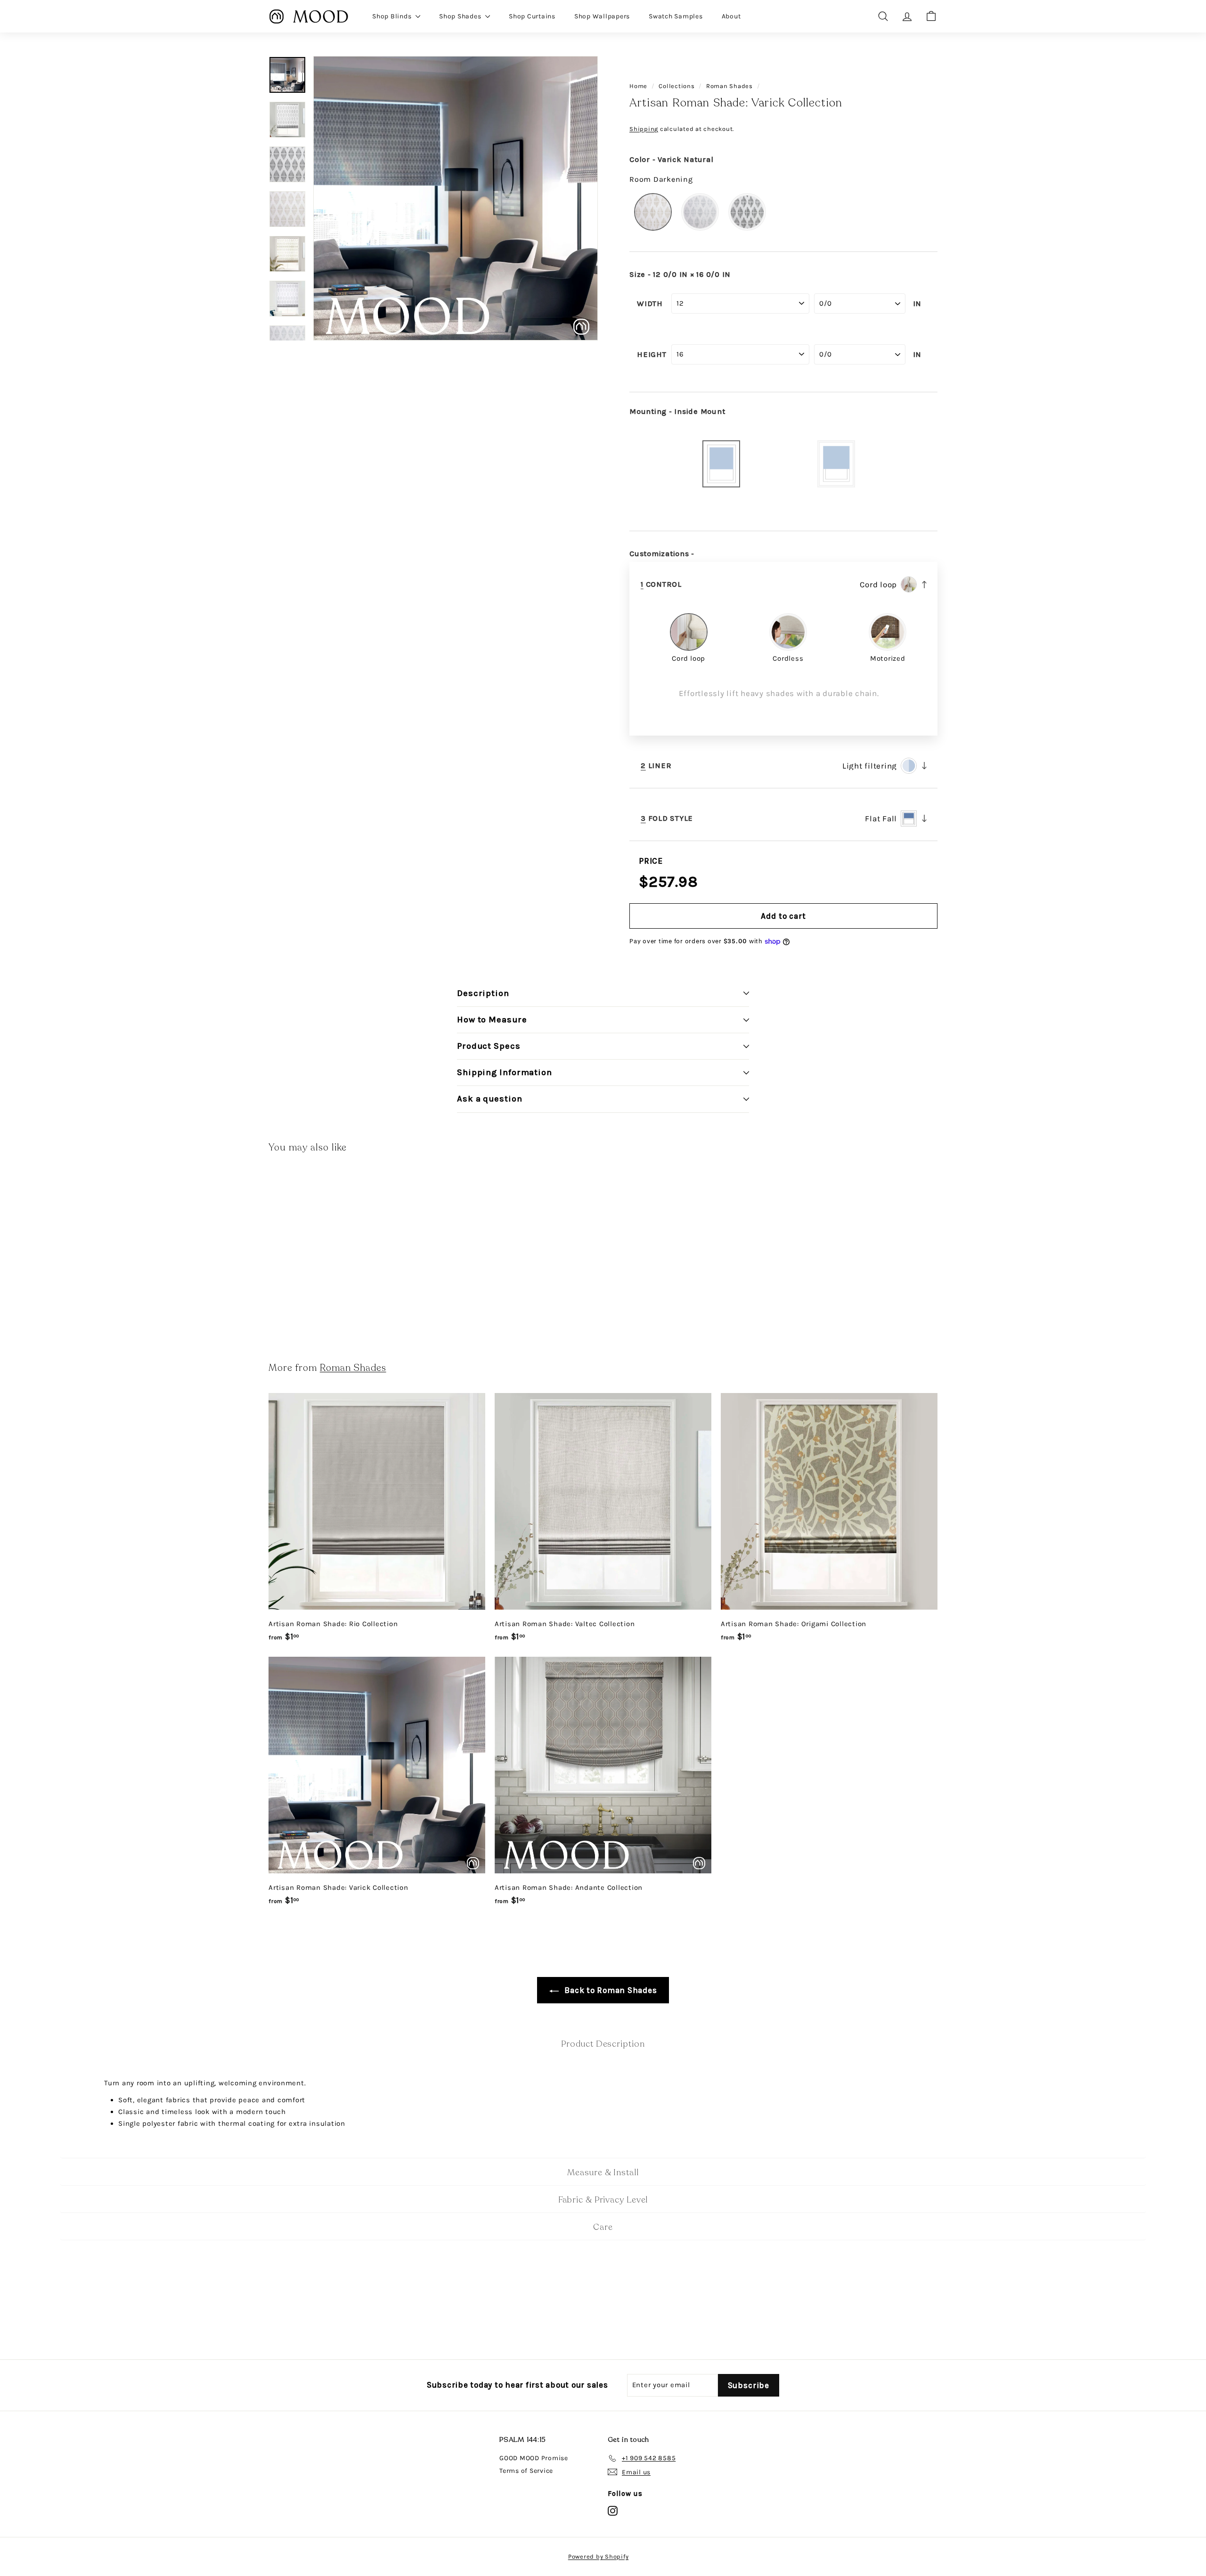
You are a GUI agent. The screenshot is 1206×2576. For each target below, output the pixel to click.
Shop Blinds (393, 16)
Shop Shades (461, 16)
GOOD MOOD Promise (534, 2458)
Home (638, 86)
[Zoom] (456, 198)
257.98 (673, 882)
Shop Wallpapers (602, 16)
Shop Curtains (532, 16)
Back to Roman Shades (610, 1990)
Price (651, 861)
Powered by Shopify (599, 2556)
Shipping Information (505, 1072)
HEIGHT (652, 355)
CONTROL (661, 584)
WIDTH (650, 304)
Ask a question (490, 1099)
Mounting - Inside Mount (677, 412)
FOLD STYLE (667, 818)
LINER (656, 766)
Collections (676, 86)
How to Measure (492, 1020)
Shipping (644, 129)
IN (917, 304)
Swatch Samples (676, 16)
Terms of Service (526, 2471)
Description (483, 993)
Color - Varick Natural (672, 160)
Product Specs (489, 1046)
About (731, 16)
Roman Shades (729, 86)
